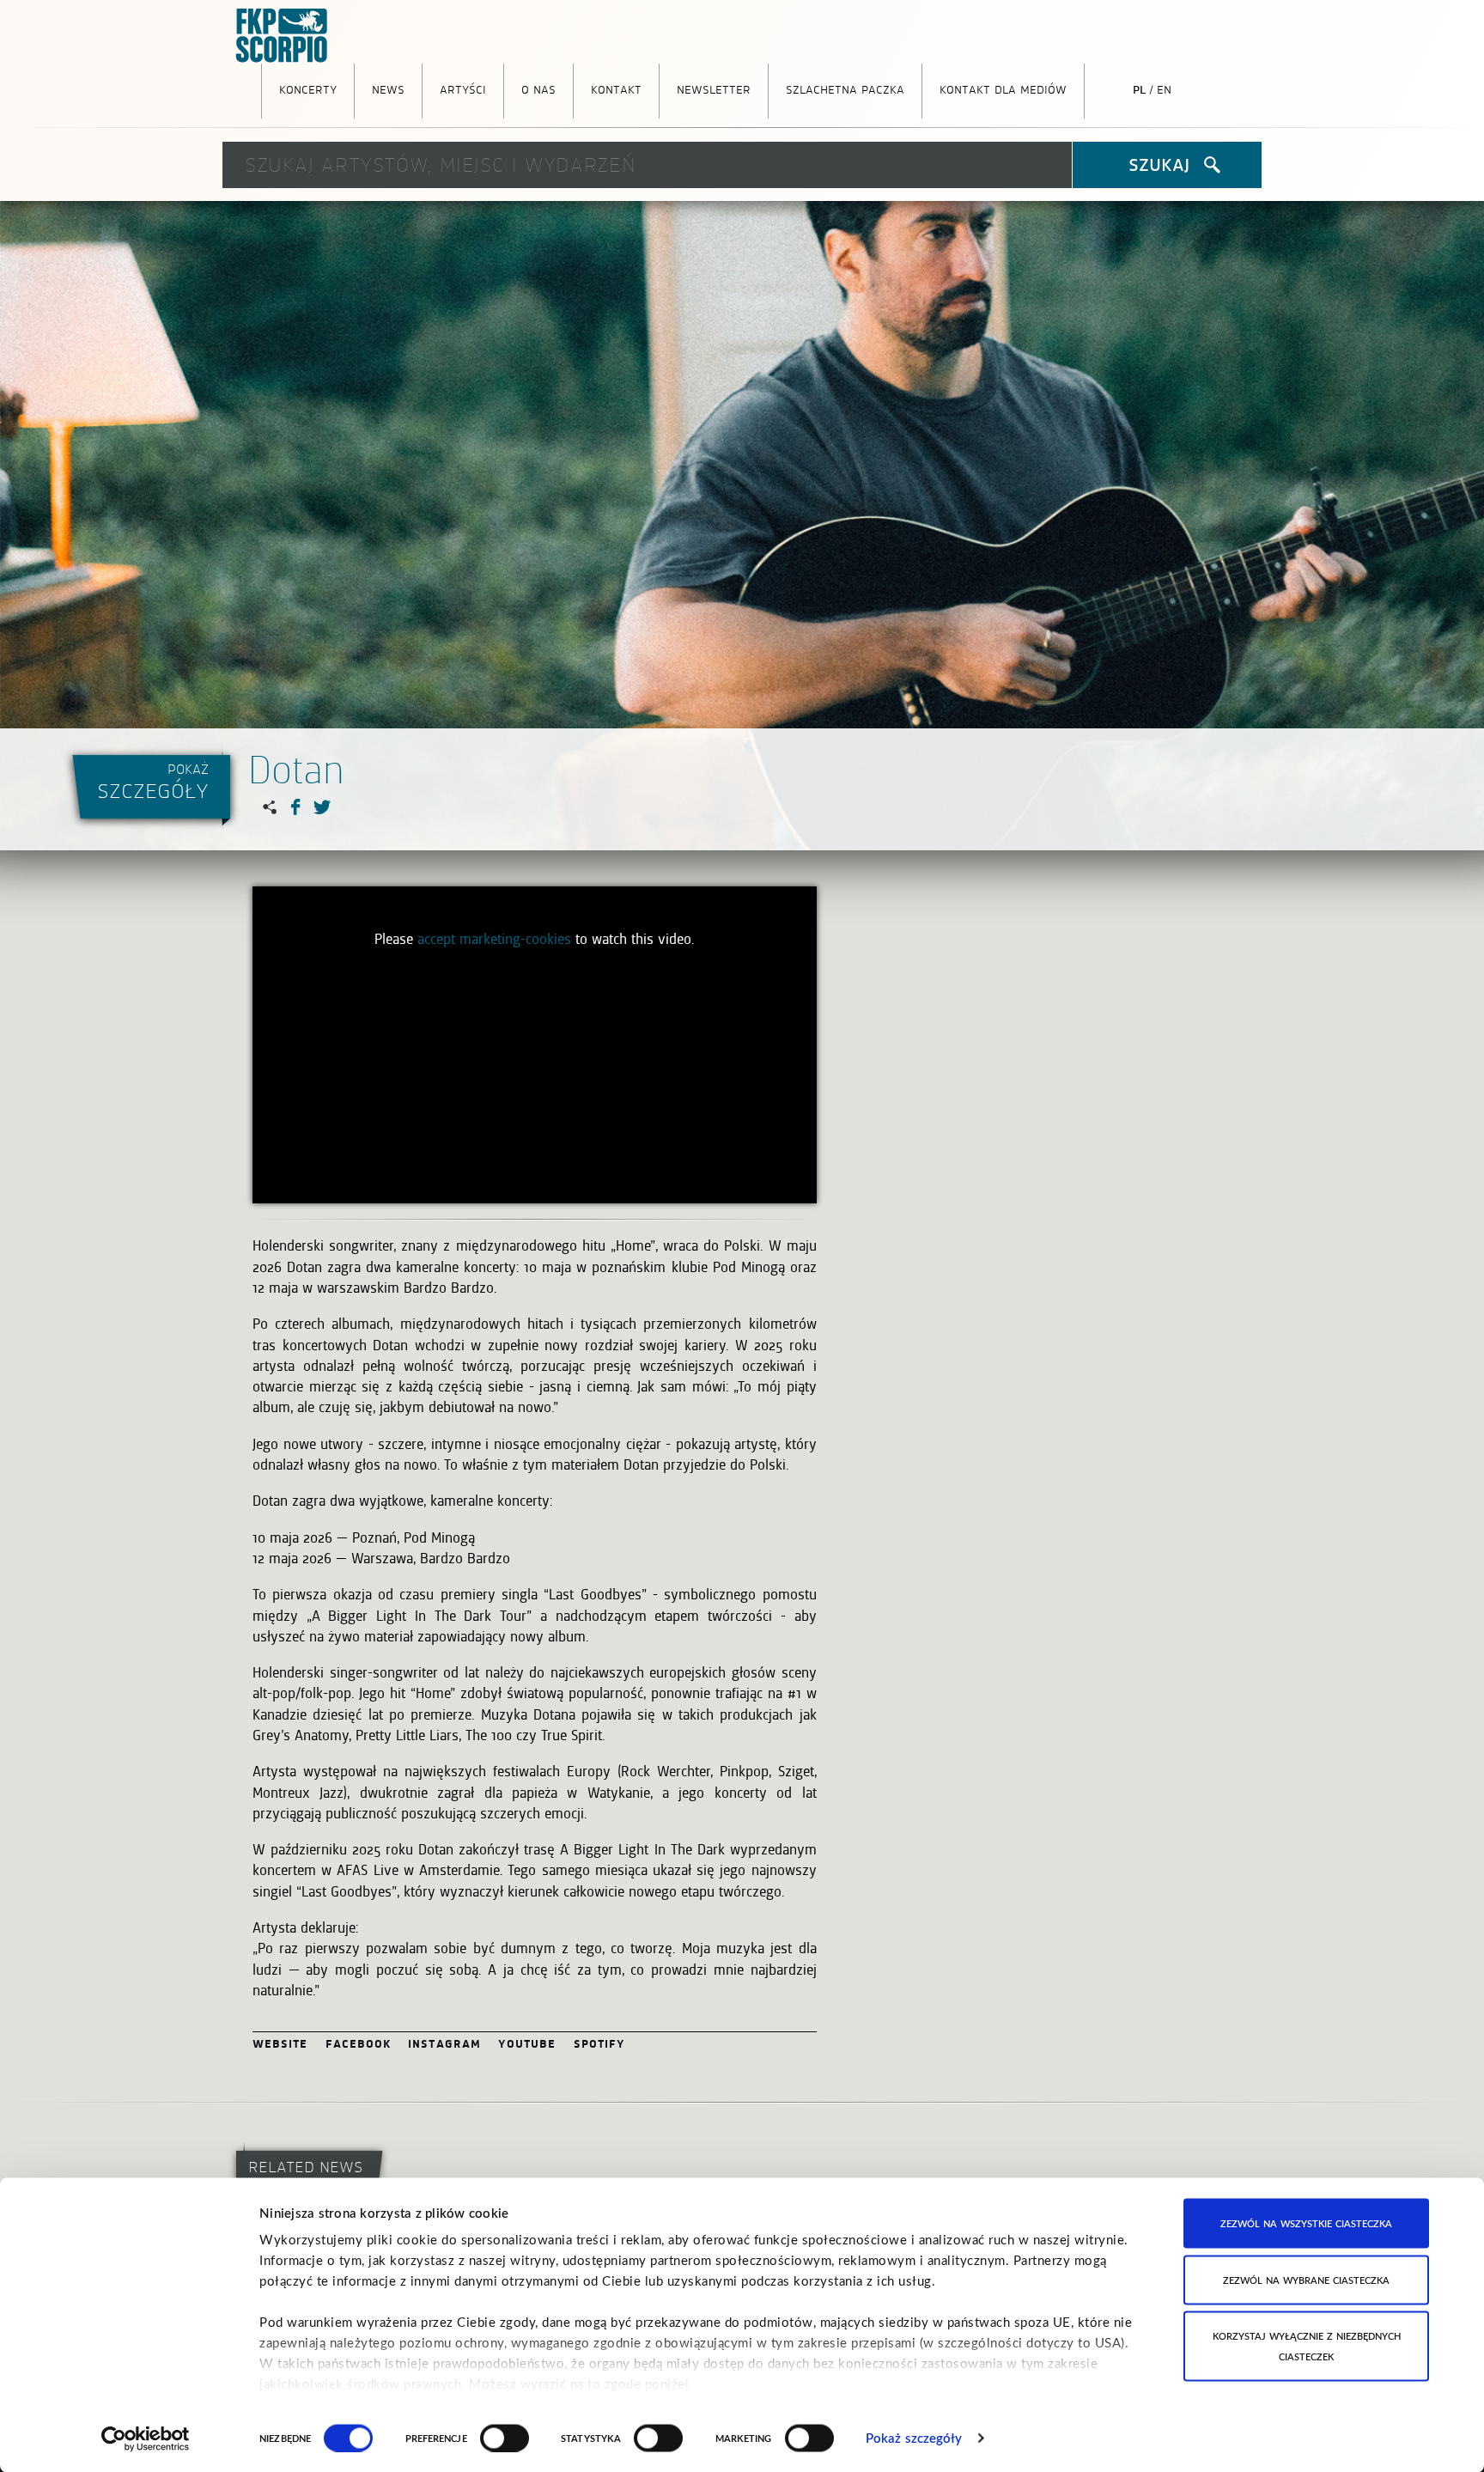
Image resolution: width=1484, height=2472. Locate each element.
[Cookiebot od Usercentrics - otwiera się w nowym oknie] (146, 2439)
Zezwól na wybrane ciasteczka (1306, 2279)
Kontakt (616, 88)
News (388, 88)
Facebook (359, 2043)
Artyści (463, 88)
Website (280, 2043)
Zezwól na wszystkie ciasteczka (1306, 2223)
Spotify (600, 2043)
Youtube (527, 2043)
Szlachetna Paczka (845, 88)
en (1164, 88)
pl (1139, 88)
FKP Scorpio (283, 36)
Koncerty (308, 88)
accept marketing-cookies (494, 939)
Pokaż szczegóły (914, 2438)
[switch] (505, 2438)
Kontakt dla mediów (1003, 88)
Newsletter (714, 88)
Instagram (444, 2043)
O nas (538, 88)
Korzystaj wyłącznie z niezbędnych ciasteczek (1307, 2346)
